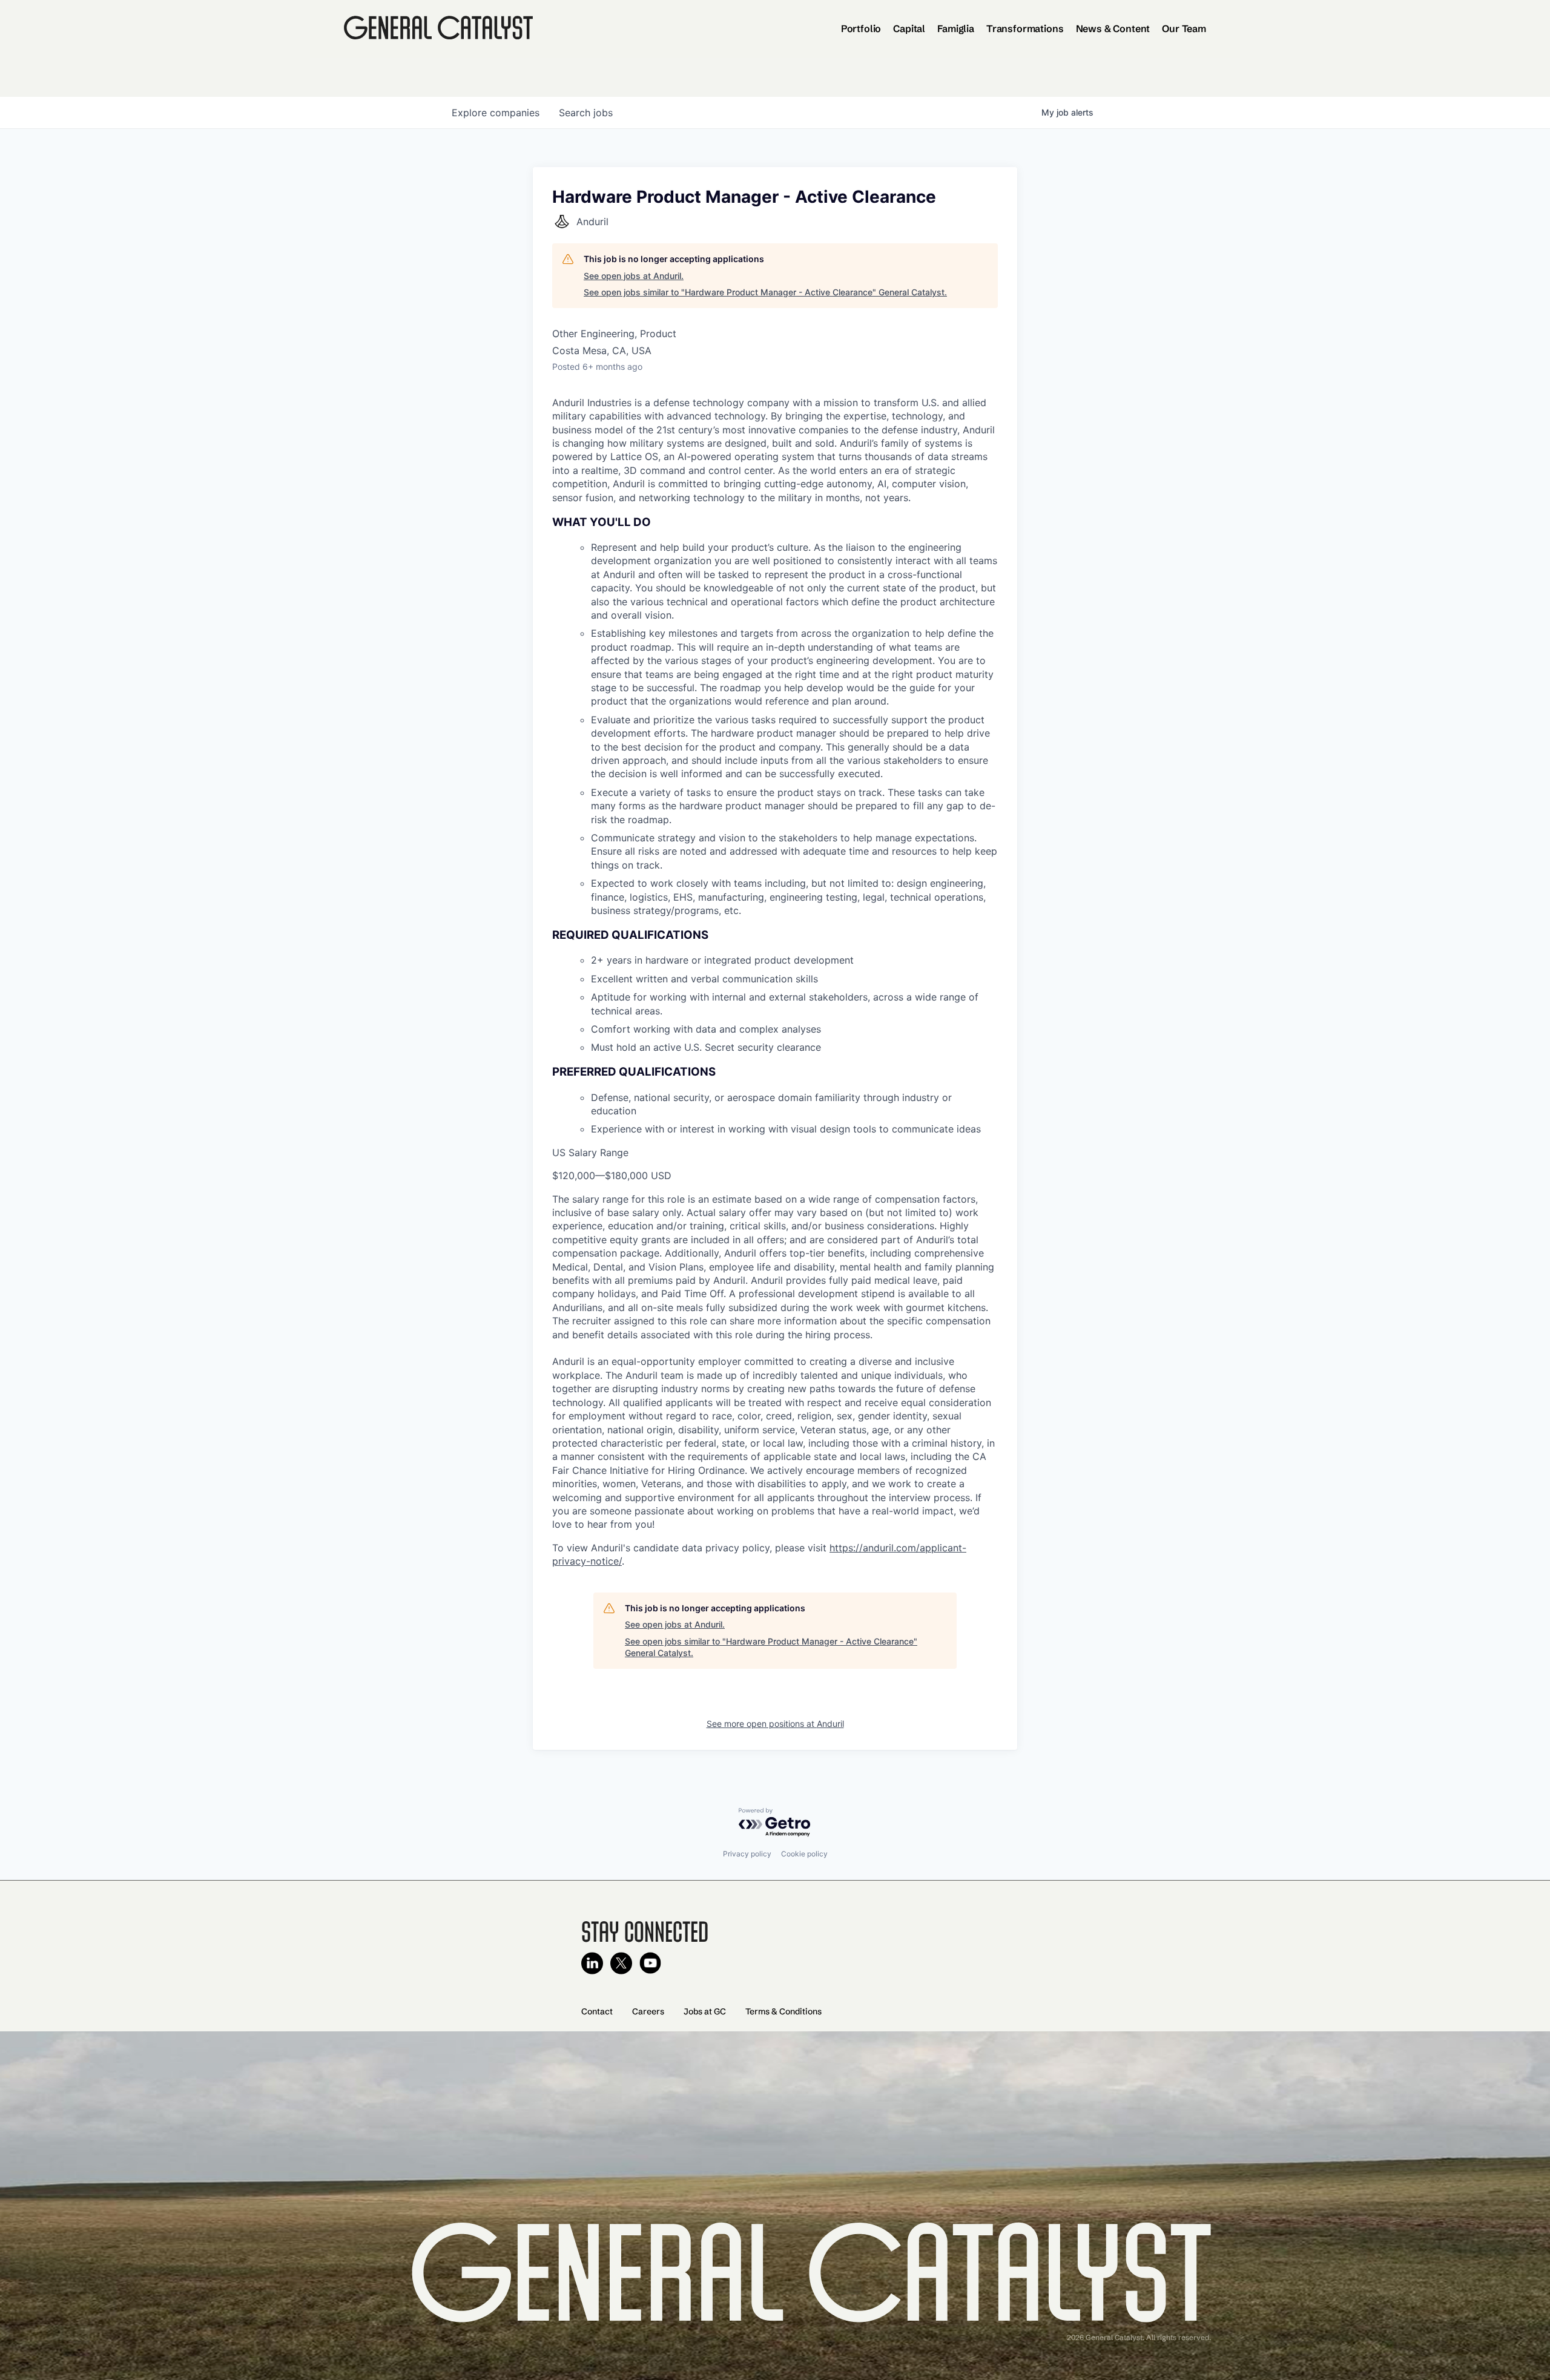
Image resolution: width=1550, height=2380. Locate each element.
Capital (909, 28)
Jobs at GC (705, 2011)
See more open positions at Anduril (775, 1724)
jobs (586, 113)
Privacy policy (747, 1854)
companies (496, 113)
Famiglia (956, 28)
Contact (597, 2011)
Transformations (1025, 28)
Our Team (1184, 28)
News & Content (1113, 28)
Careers (648, 2011)
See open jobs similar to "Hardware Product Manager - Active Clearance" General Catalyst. (765, 292)
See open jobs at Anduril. (634, 276)
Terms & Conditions (783, 2011)
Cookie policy (804, 1854)
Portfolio (861, 28)
